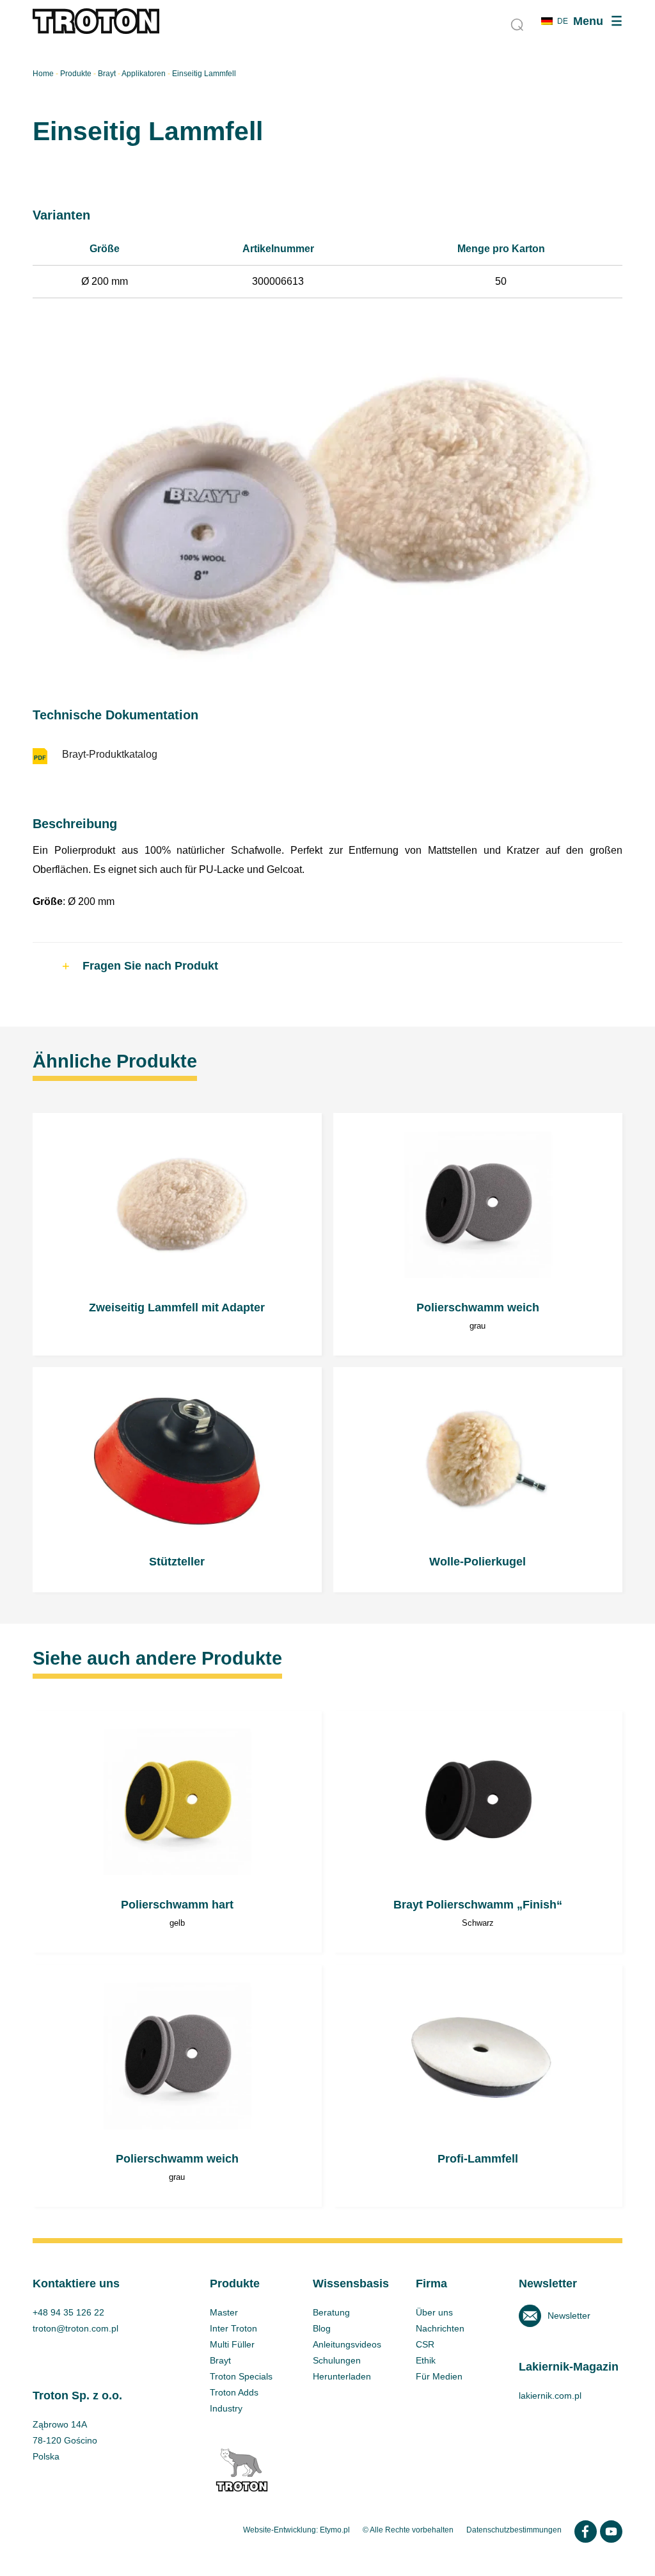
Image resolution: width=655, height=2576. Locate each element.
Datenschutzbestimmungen (514, 2530)
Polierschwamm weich (478, 1234)
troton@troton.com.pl (75, 2328)
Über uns (434, 2312)
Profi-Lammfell (478, 2086)
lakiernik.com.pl (550, 2396)
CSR (425, 2344)
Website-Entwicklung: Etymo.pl (296, 2530)
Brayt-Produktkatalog (110, 754)
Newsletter (569, 2316)
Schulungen (337, 2360)
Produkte (76, 74)
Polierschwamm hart (177, 1832)
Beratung (331, 2312)
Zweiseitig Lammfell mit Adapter (177, 1234)
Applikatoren (144, 74)
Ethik (426, 2360)
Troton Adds (234, 2392)
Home (43, 74)
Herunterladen (342, 2376)
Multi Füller (232, 2344)
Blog (322, 2328)
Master (224, 2312)
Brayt (107, 74)
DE (563, 21)
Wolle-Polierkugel (478, 1479)
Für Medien (439, 2376)
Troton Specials (241, 2376)
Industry (226, 2408)
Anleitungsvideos (347, 2344)
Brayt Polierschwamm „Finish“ (478, 1832)
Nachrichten (440, 2328)
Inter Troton (233, 2328)
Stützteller (177, 1479)
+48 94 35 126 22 (68, 2312)
